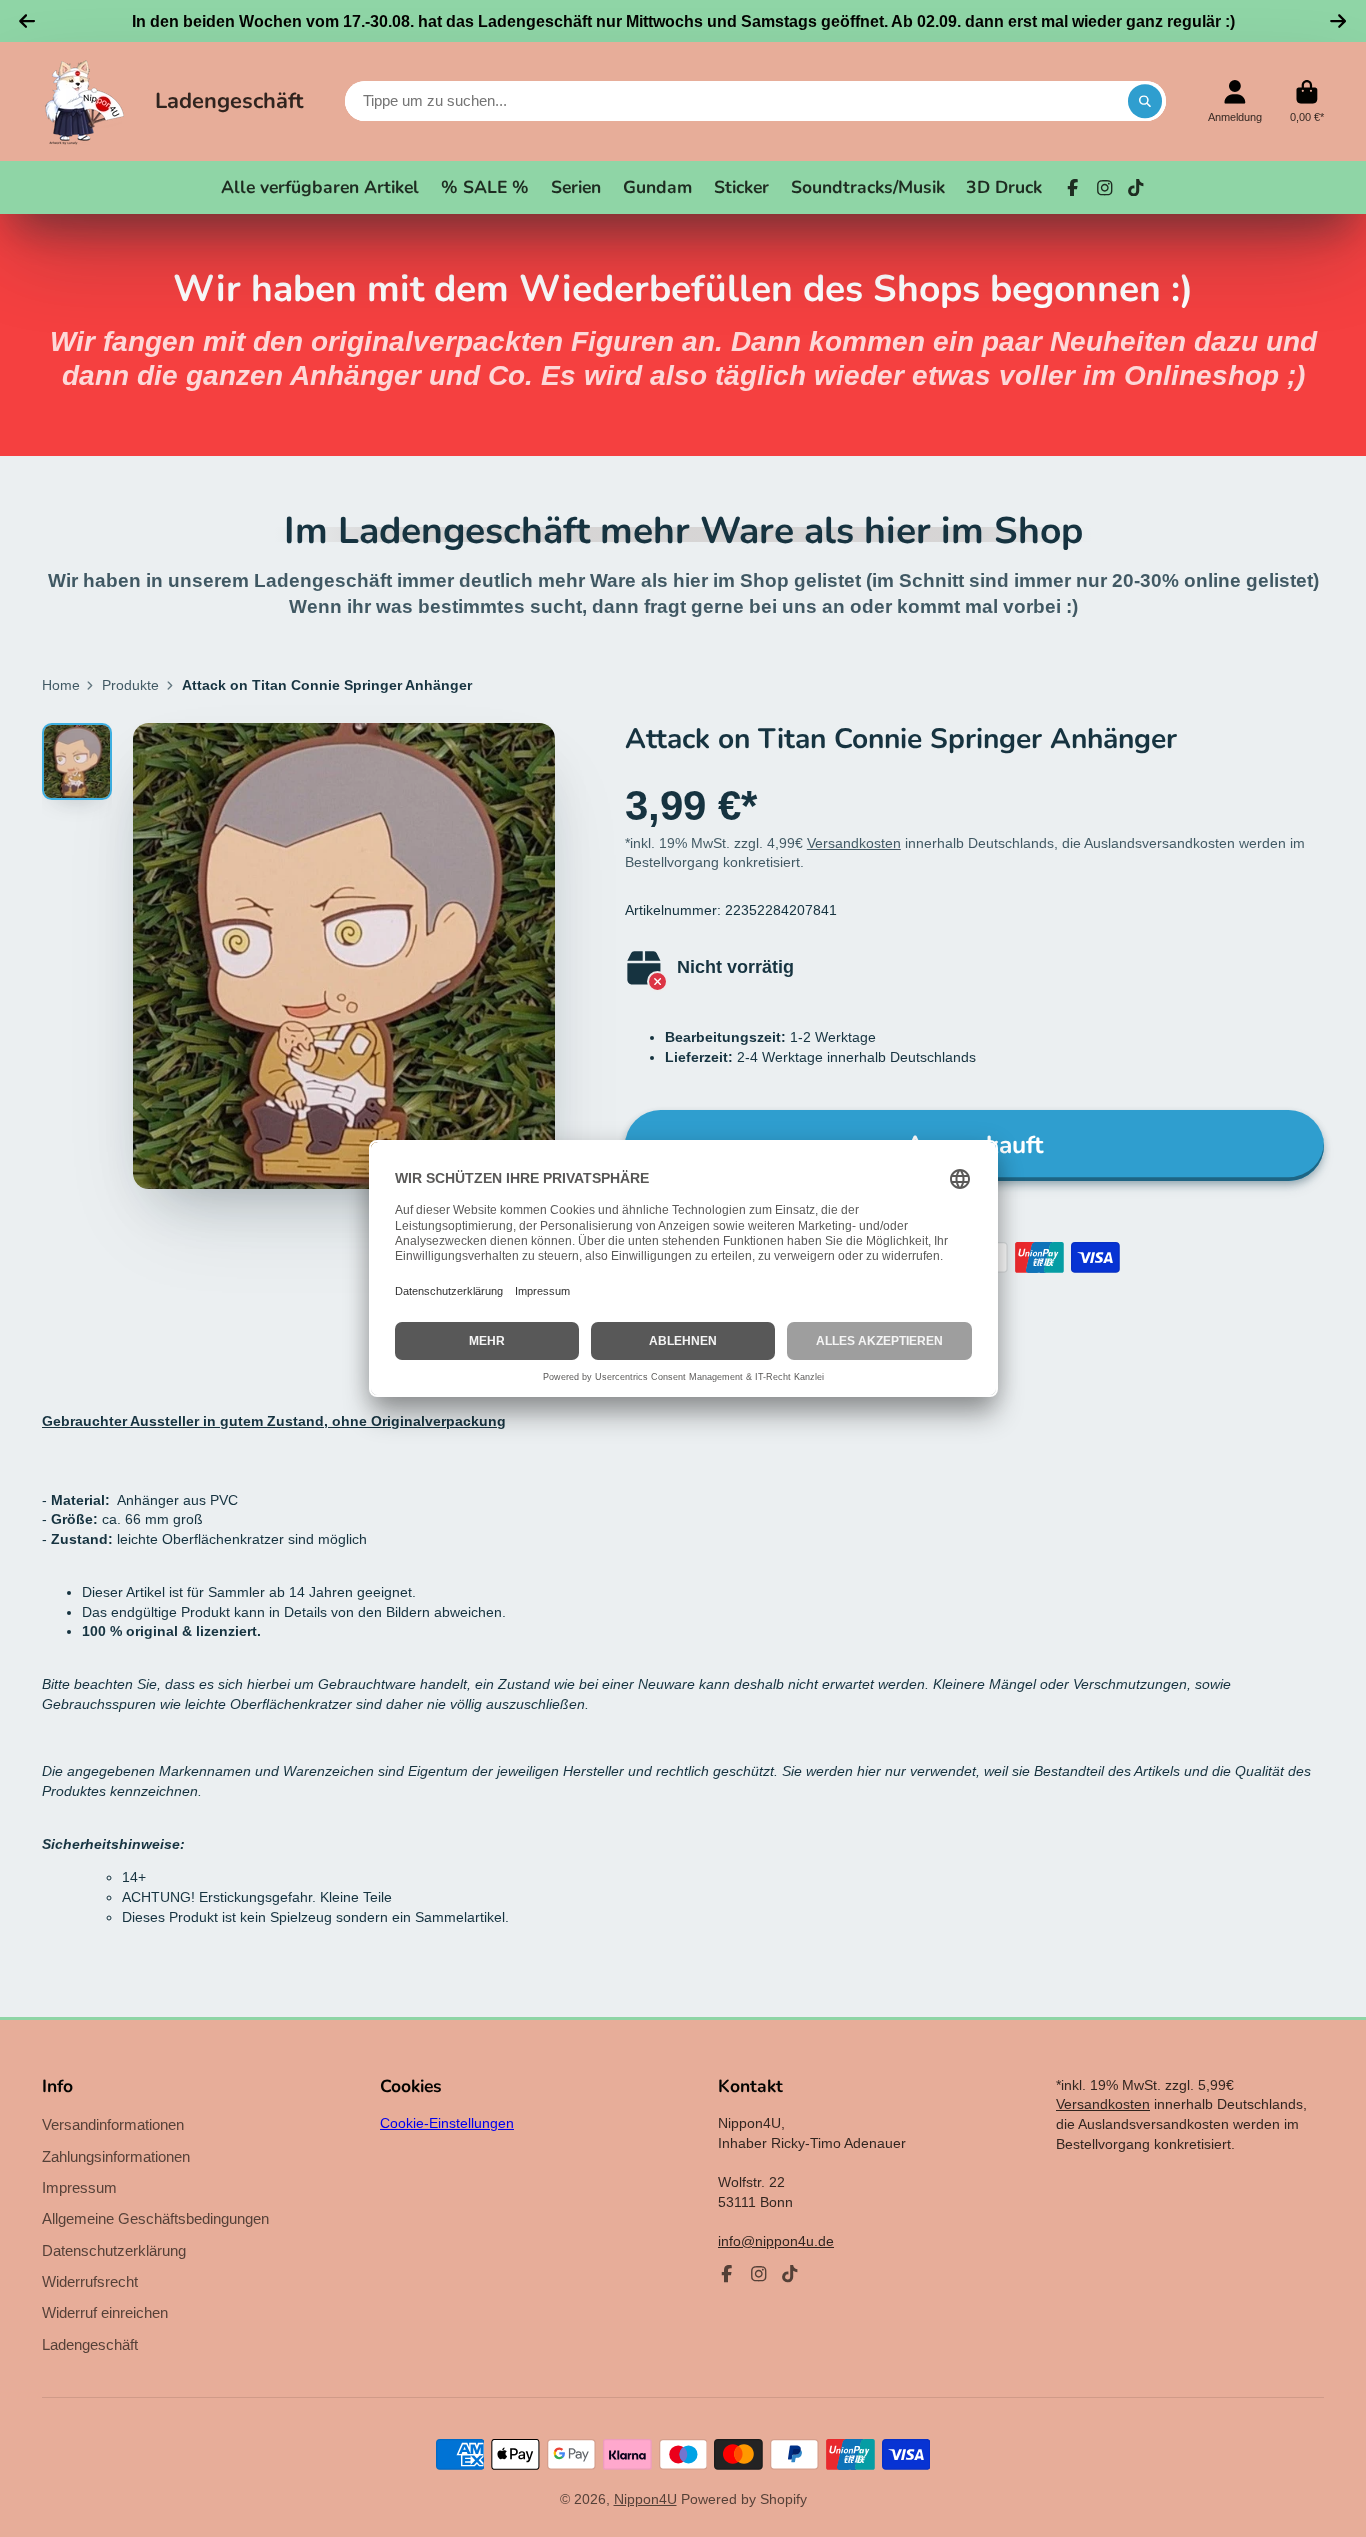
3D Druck (1004, 187)
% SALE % (485, 187)
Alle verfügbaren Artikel (320, 187)
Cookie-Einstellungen (447, 2123)
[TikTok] (1136, 188)
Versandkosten (854, 843)
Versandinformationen (113, 2124)
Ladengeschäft (229, 101)
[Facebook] (1073, 188)
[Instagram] (1105, 188)
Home (61, 685)
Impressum (79, 2187)
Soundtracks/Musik (868, 187)
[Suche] (1145, 101)
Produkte (130, 685)
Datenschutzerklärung (114, 2250)
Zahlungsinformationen (116, 2156)
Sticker (741, 187)
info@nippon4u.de (776, 2241)
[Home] (84, 101)
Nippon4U (645, 2499)
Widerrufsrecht (90, 2281)
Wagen (1307, 101)
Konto (1235, 101)
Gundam (657, 187)
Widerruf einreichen (105, 2312)
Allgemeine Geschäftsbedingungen (155, 2218)
